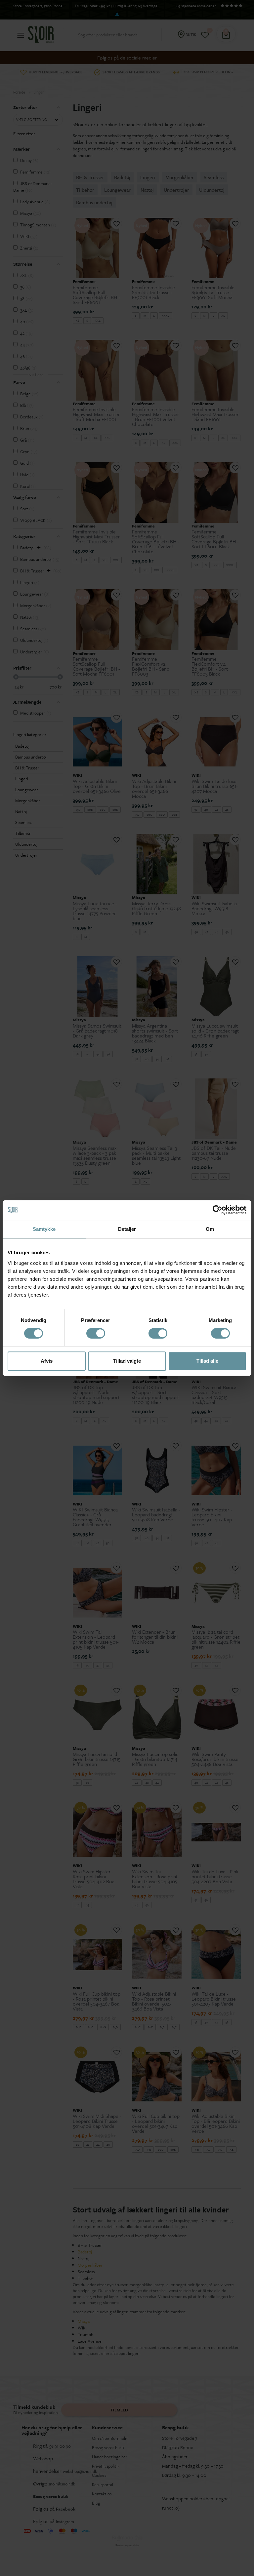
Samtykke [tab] (44, 1229)
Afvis (47, 1361)
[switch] (96, 1333)
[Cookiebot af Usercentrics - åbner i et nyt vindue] (217, 1210)
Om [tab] (210, 1229)
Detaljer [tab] (127, 1229)
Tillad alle (207, 1361)
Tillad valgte (127, 1361)
